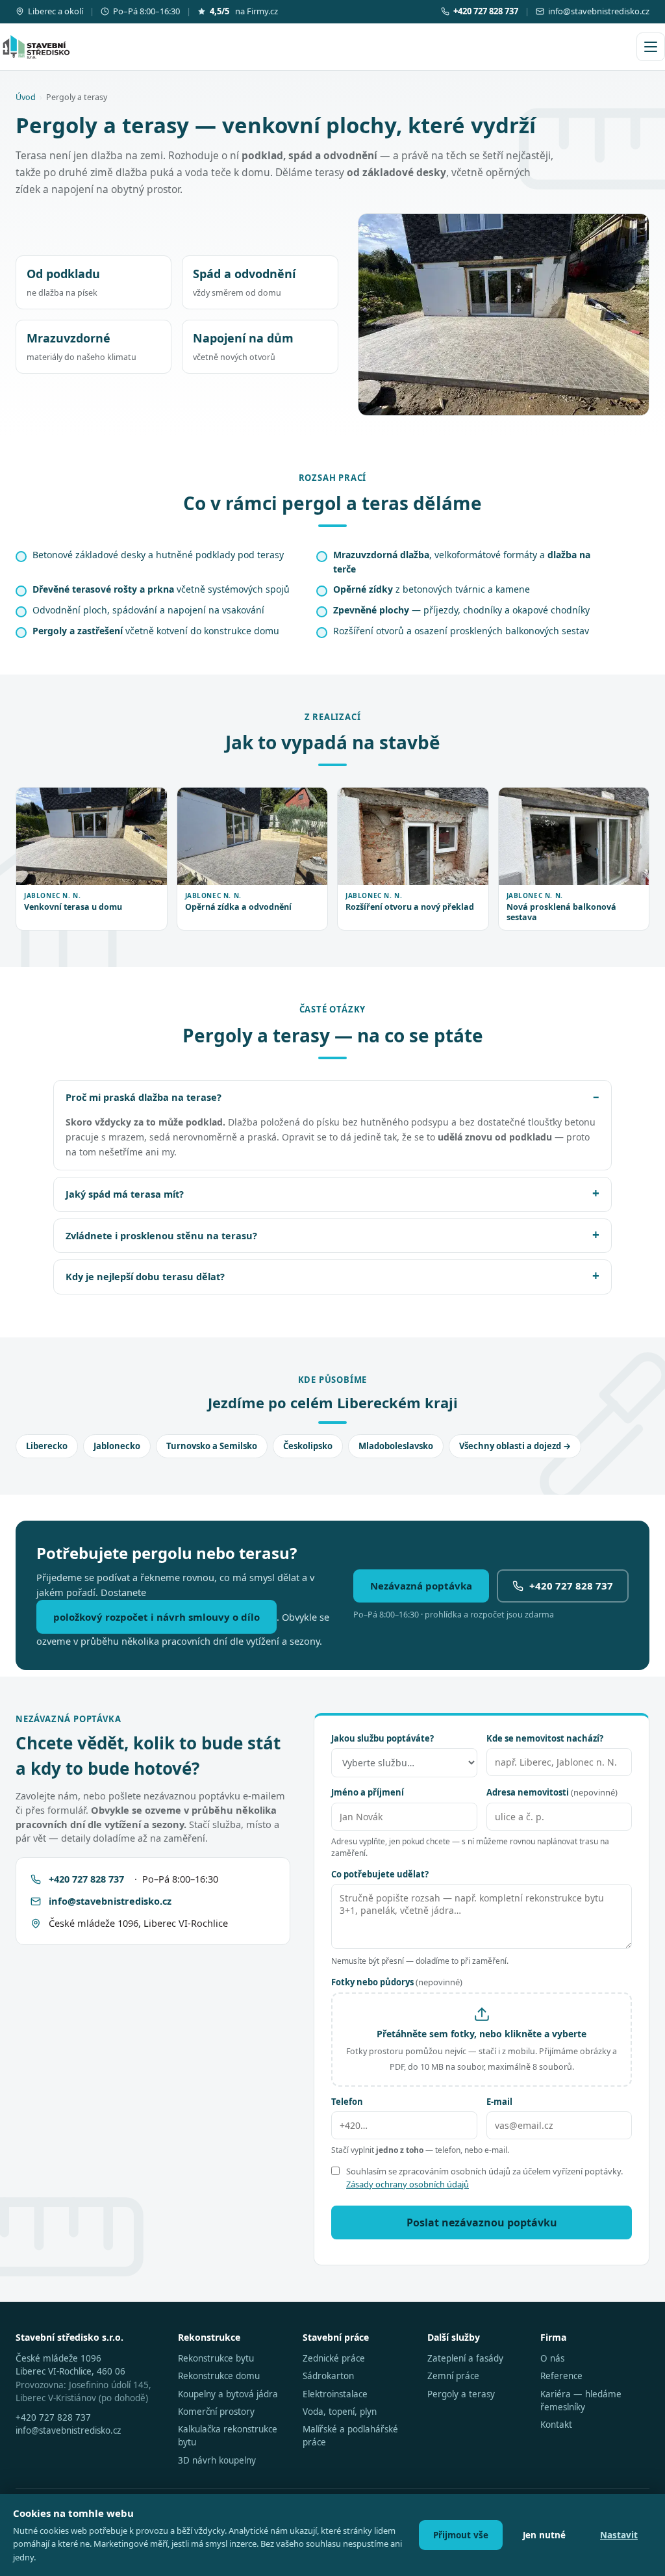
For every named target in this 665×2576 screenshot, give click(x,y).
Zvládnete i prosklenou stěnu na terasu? (161, 1235)
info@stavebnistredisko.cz (599, 11)
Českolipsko (308, 1446)
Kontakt (556, 2425)
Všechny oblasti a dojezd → (515, 1446)
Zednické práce (334, 2358)
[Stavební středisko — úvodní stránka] (36, 47)
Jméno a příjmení (368, 1792)
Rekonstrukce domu (219, 2376)
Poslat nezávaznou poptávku (482, 2222)
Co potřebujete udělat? (380, 1874)
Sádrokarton (328, 2376)
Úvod (26, 97)
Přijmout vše (461, 2535)
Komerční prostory (216, 2412)
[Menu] (651, 47)
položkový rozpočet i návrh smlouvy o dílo (157, 1617)
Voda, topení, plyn (340, 2412)
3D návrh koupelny (217, 2460)
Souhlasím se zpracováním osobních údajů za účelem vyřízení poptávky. (484, 2178)
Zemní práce (453, 2376)
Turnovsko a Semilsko (212, 1446)
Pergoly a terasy (461, 2394)
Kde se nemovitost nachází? (545, 1738)
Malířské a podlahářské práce (350, 2436)
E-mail (499, 2102)
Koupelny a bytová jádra (228, 2394)
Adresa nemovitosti (552, 1792)
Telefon (347, 2102)
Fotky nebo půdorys (397, 1982)
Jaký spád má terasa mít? (125, 1194)
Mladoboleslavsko (396, 1446)
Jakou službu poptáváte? (383, 1738)
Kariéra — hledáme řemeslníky (581, 2401)
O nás (552, 2358)
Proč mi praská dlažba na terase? (144, 1097)
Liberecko (47, 1446)
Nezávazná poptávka (421, 1586)
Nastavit (619, 2535)
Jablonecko (117, 1446)
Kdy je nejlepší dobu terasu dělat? (145, 1276)
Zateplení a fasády (465, 2358)
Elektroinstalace (335, 2394)
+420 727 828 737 (571, 1586)
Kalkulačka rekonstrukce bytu (228, 2436)
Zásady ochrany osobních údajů (408, 2184)
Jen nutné (544, 2535)
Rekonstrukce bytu (216, 2358)
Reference (561, 2376)
